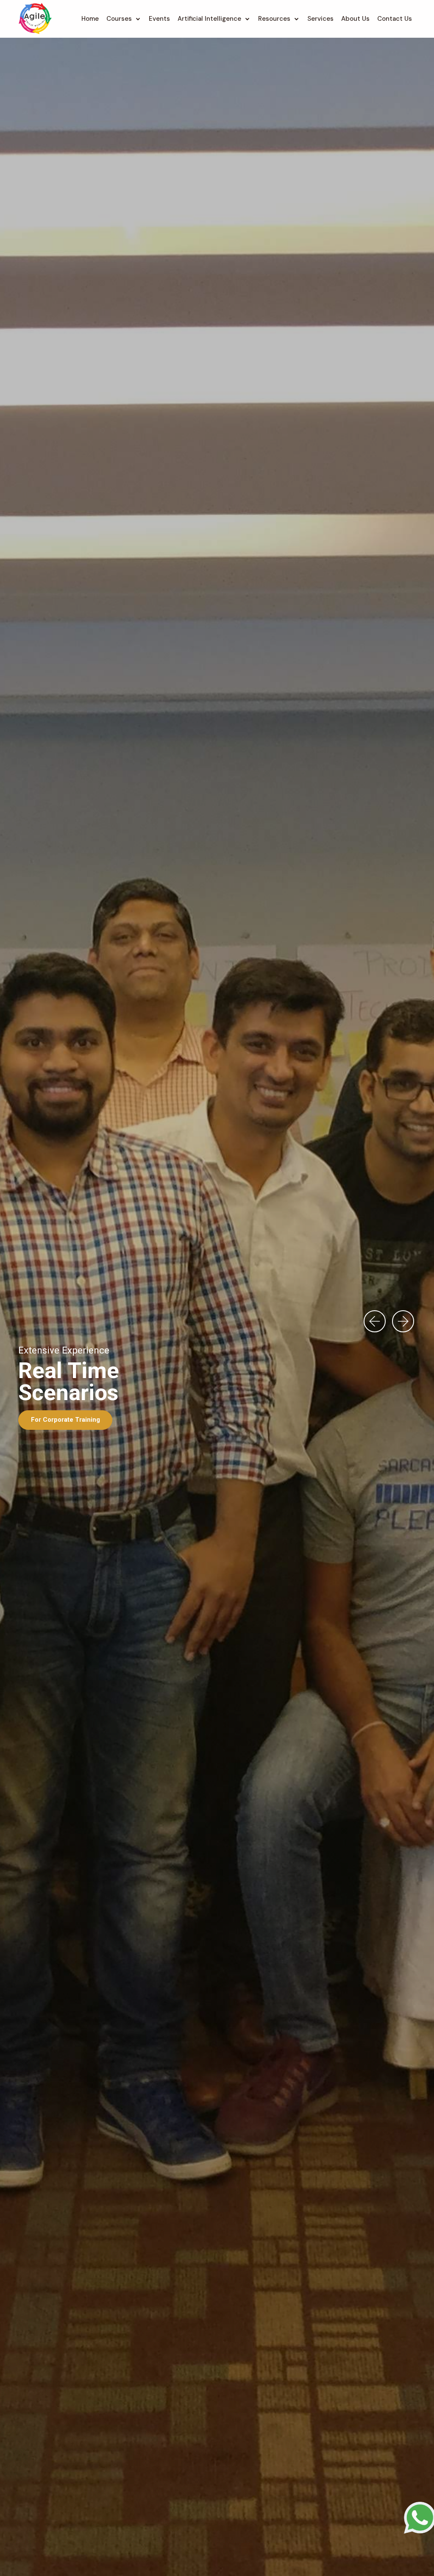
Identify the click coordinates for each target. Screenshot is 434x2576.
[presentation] (375, 1326)
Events (159, 19)
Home (90, 19)
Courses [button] (119, 19)
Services (320, 19)
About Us (355, 19)
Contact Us (395, 19)
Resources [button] (274, 19)
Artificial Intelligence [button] (209, 19)
